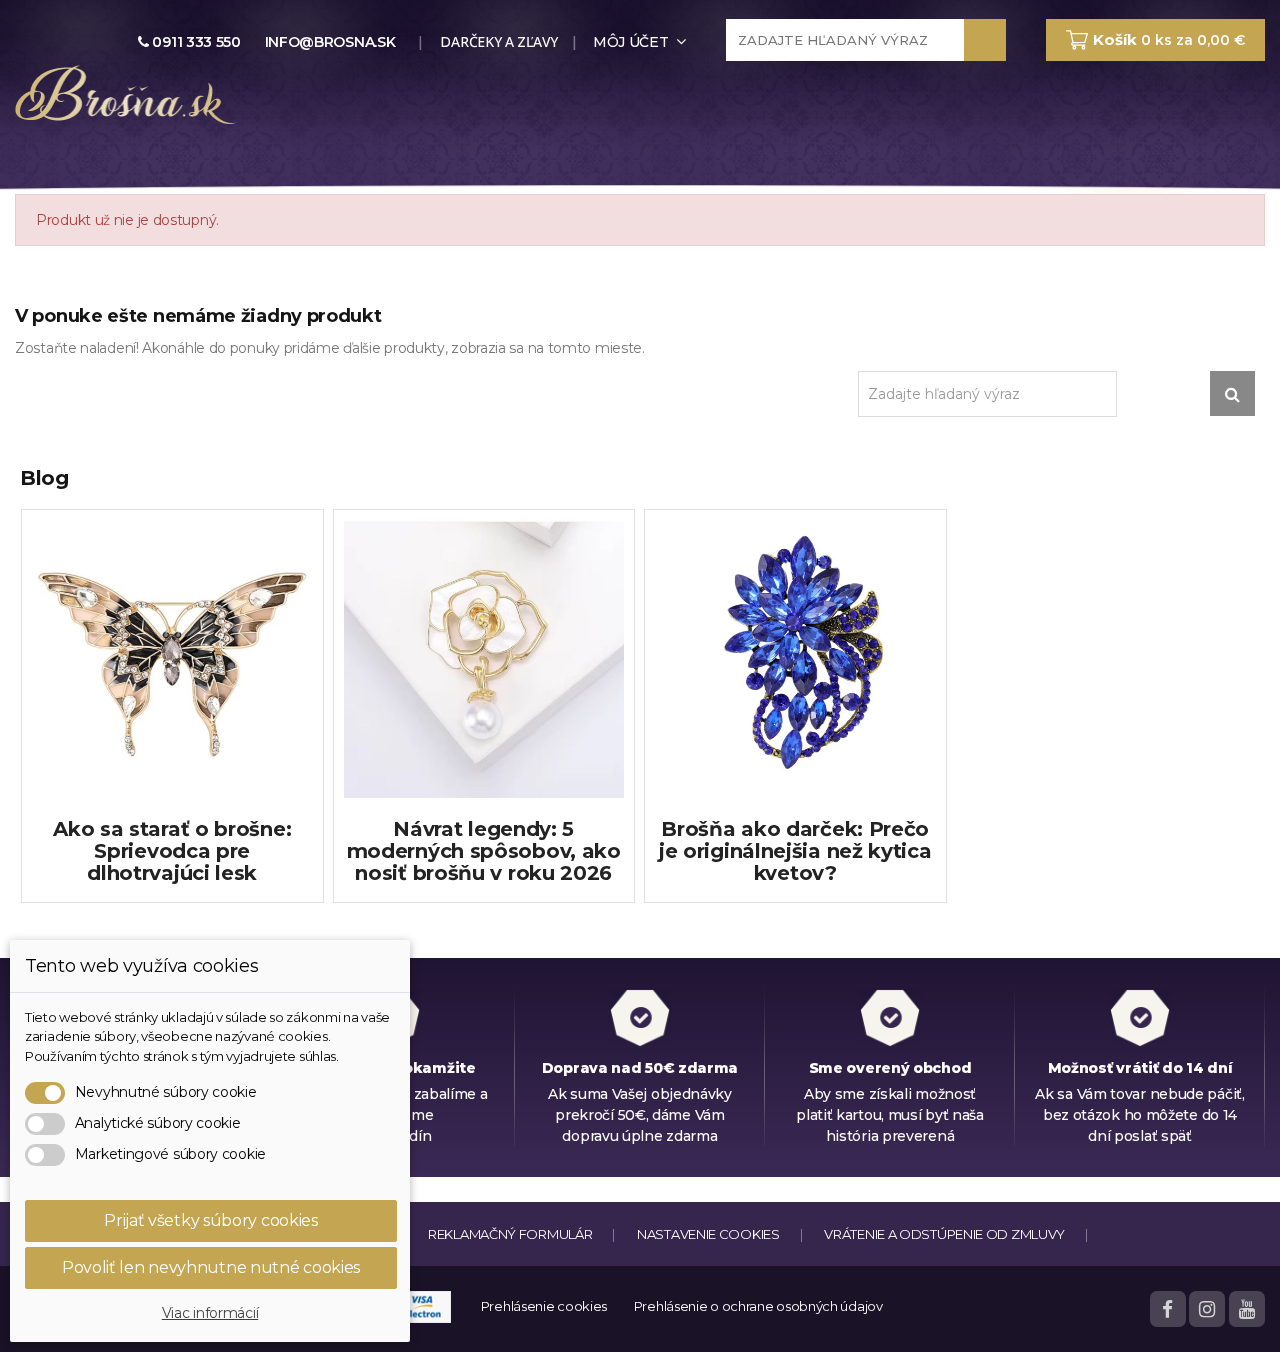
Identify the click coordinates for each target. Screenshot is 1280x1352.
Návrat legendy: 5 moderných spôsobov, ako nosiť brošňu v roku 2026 (484, 851)
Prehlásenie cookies (544, 1306)
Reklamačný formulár (510, 1234)
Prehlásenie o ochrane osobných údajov (758, 1306)
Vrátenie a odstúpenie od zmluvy (944, 1234)
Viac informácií (210, 1313)
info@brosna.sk (330, 42)
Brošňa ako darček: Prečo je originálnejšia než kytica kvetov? (795, 851)
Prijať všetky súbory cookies (211, 1220)
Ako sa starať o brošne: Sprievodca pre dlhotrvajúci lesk (172, 851)
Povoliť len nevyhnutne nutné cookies (211, 1267)
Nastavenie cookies (708, 1234)
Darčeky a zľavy (497, 41)
